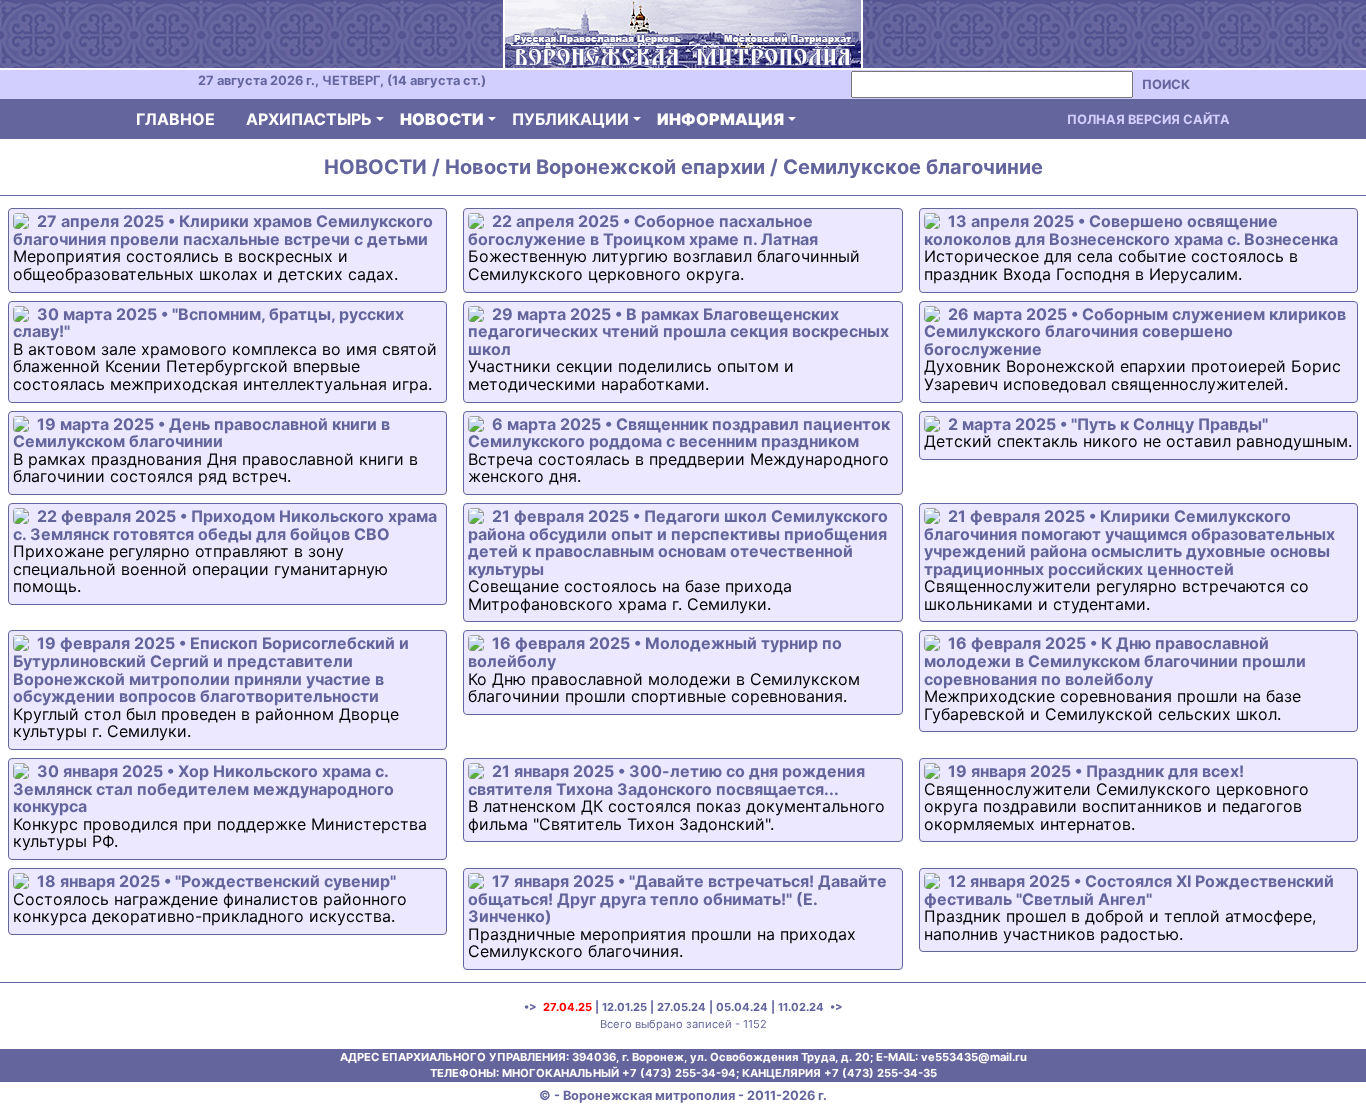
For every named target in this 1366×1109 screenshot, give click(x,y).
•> (835, 1007)
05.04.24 (742, 1007)
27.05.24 (681, 1007)
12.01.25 (624, 1007)
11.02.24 (801, 1007)
